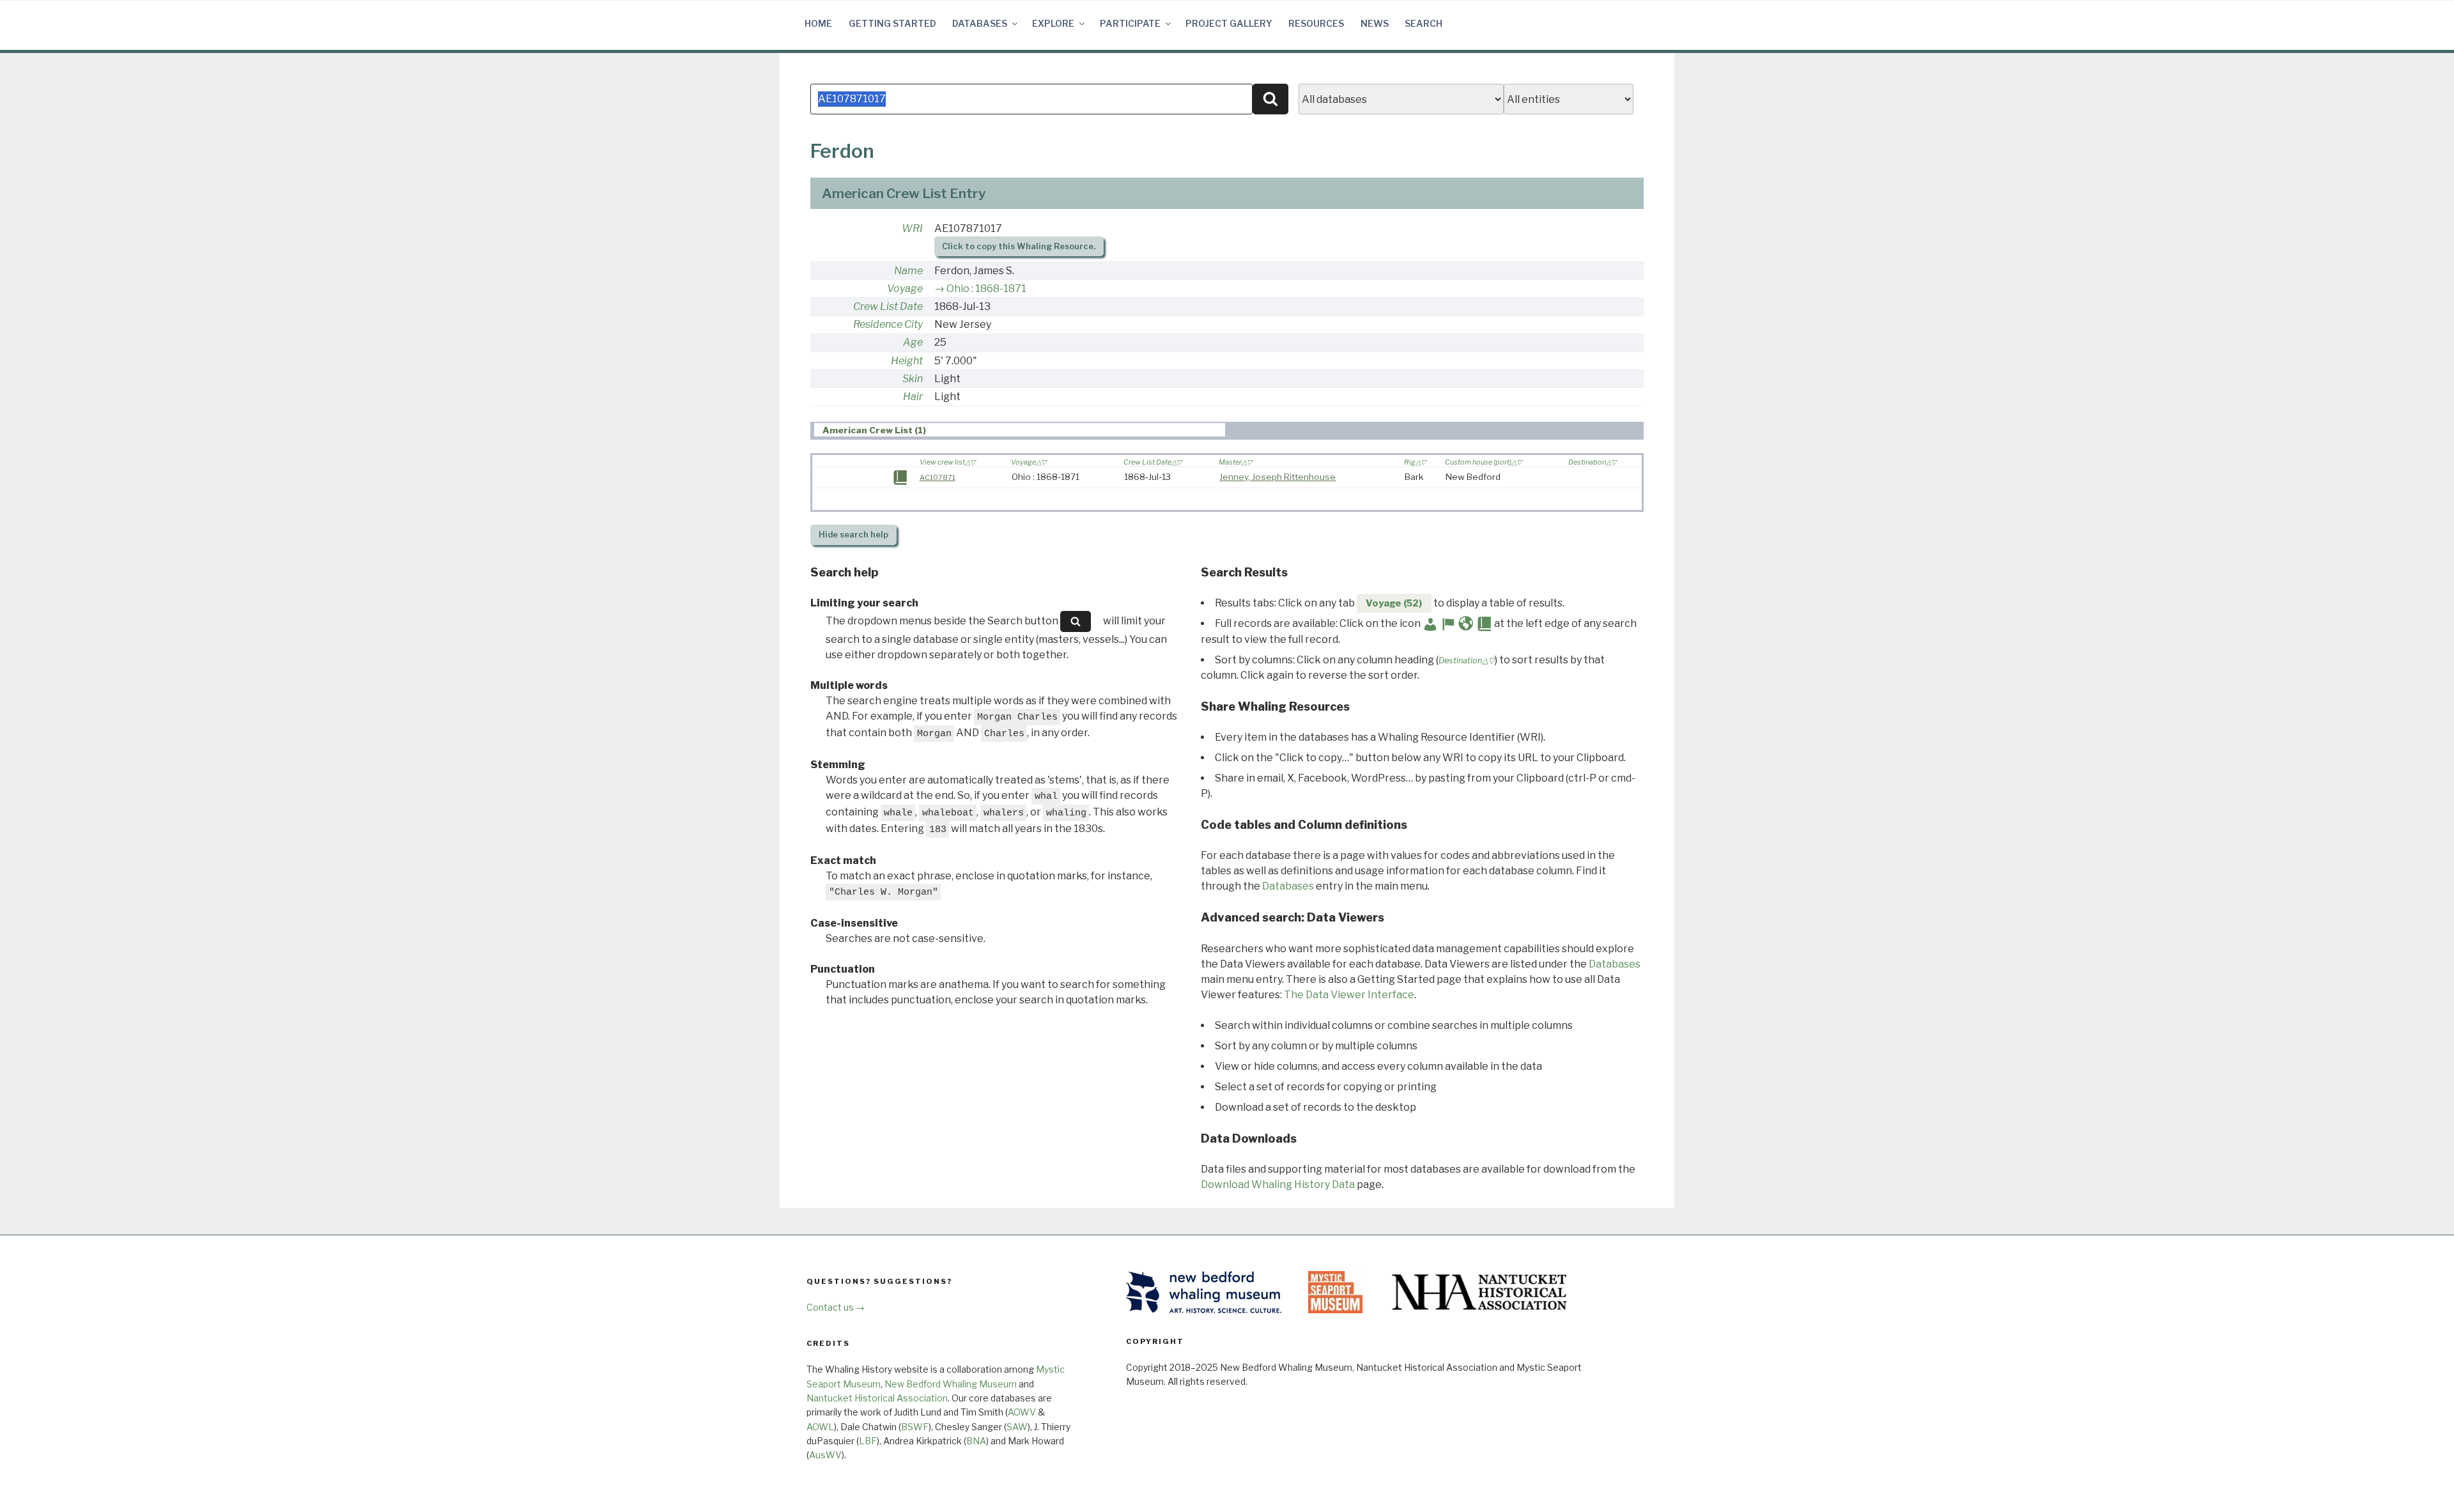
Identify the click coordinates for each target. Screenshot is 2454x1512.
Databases (980, 23)
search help (853, 535)
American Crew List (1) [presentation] (874, 430)
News (1375, 23)
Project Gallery (1229, 23)
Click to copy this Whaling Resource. (1019, 246)
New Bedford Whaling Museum (951, 1384)
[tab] (1020, 430)
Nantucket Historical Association (877, 1398)
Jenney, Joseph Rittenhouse (1277, 477)
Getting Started (892, 23)
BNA (976, 1441)
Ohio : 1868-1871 (986, 289)
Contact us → (836, 1307)
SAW (1017, 1427)
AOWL (820, 1427)
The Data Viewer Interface (1349, 995)
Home (818, 23)
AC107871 (938, 477)
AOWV (1022, 1412)
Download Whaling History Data (1278, 1184)
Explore (1053, 23)
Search (1424, 23)
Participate (1130, 23)
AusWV (825, 1455)
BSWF (915, 1427)
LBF (868, 1441)
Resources (1316, 23)
